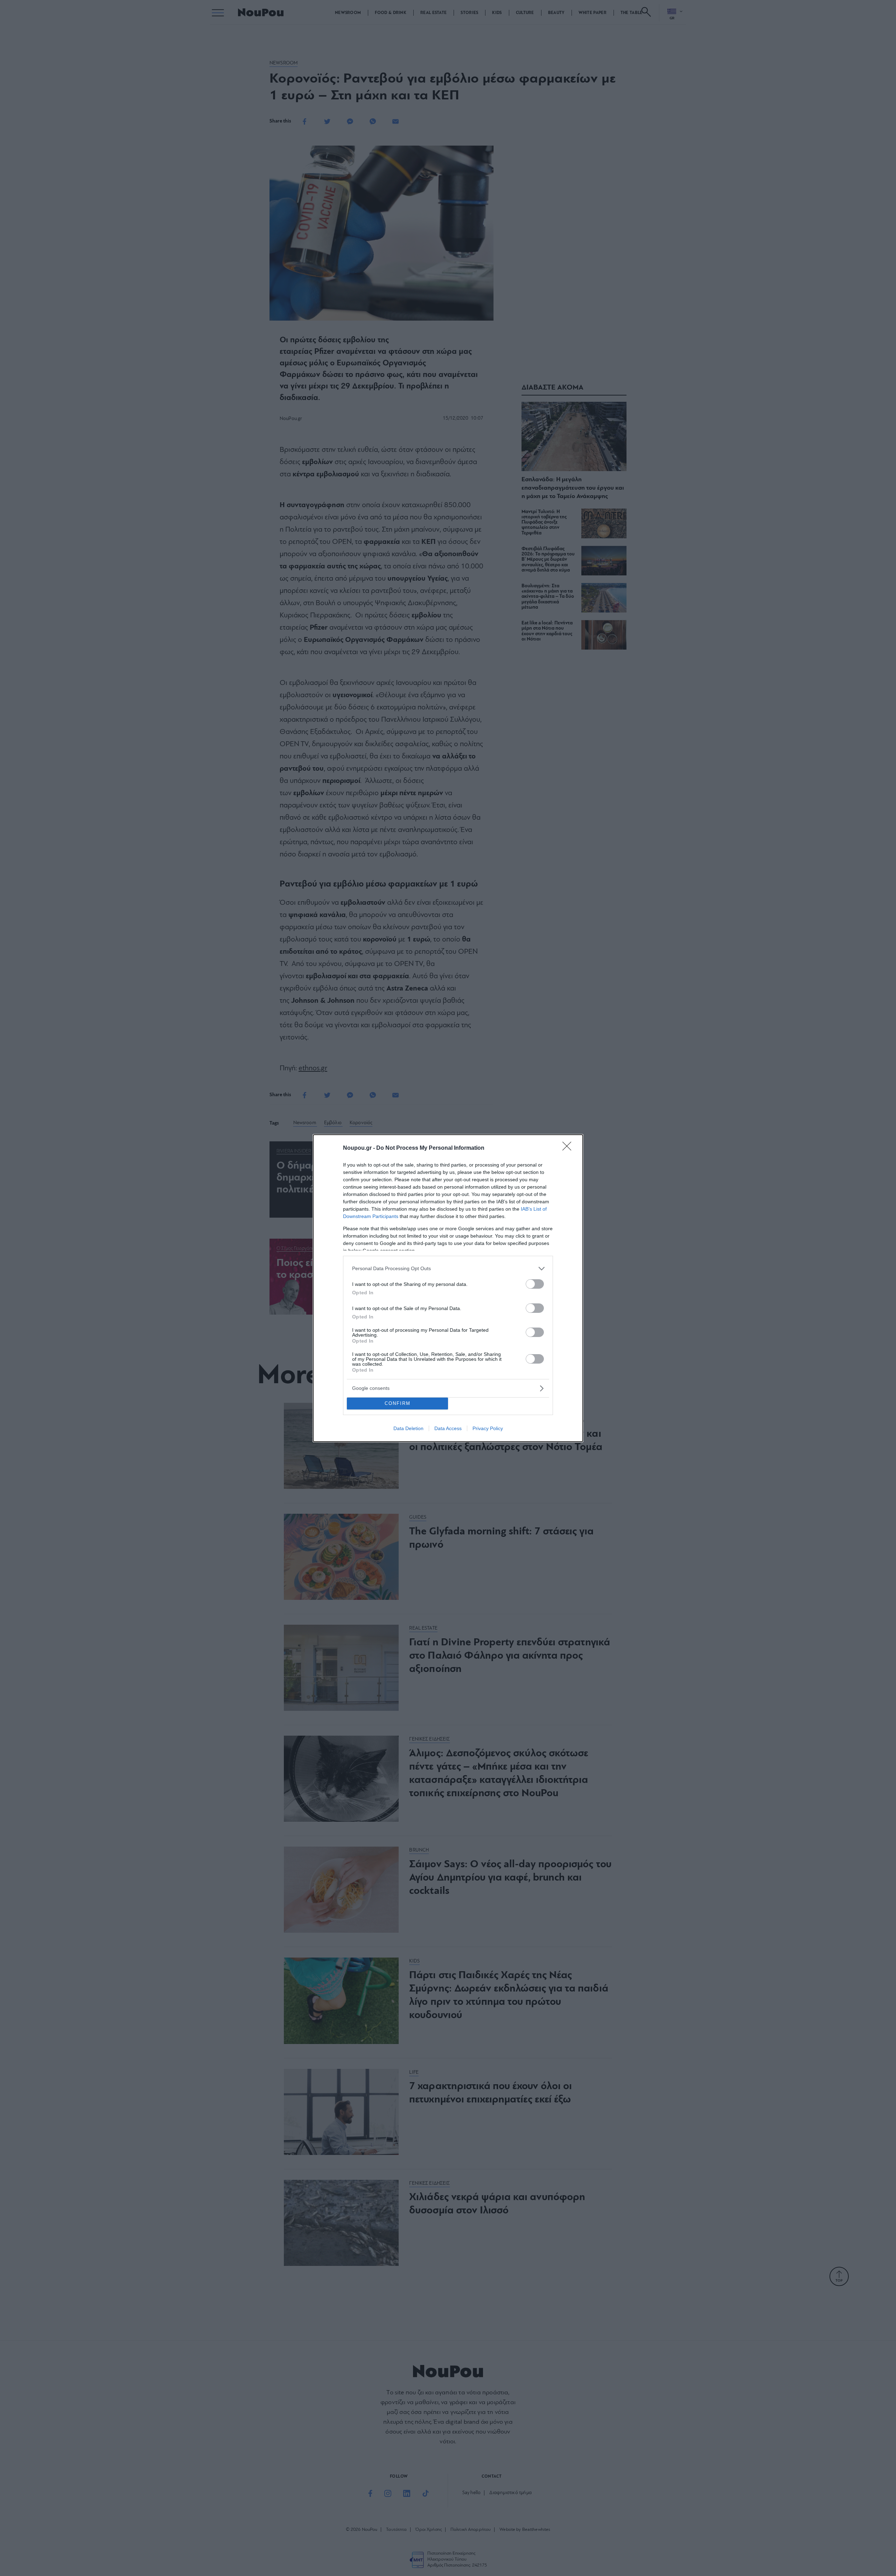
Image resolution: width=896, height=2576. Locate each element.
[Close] (569, 1148)
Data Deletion (408, 1428)
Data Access (448, 1428)
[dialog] (448, 1288)
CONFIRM (398, 1403)
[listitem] (448, 1269)
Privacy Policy (488, 1428)
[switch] (535, 1284)
